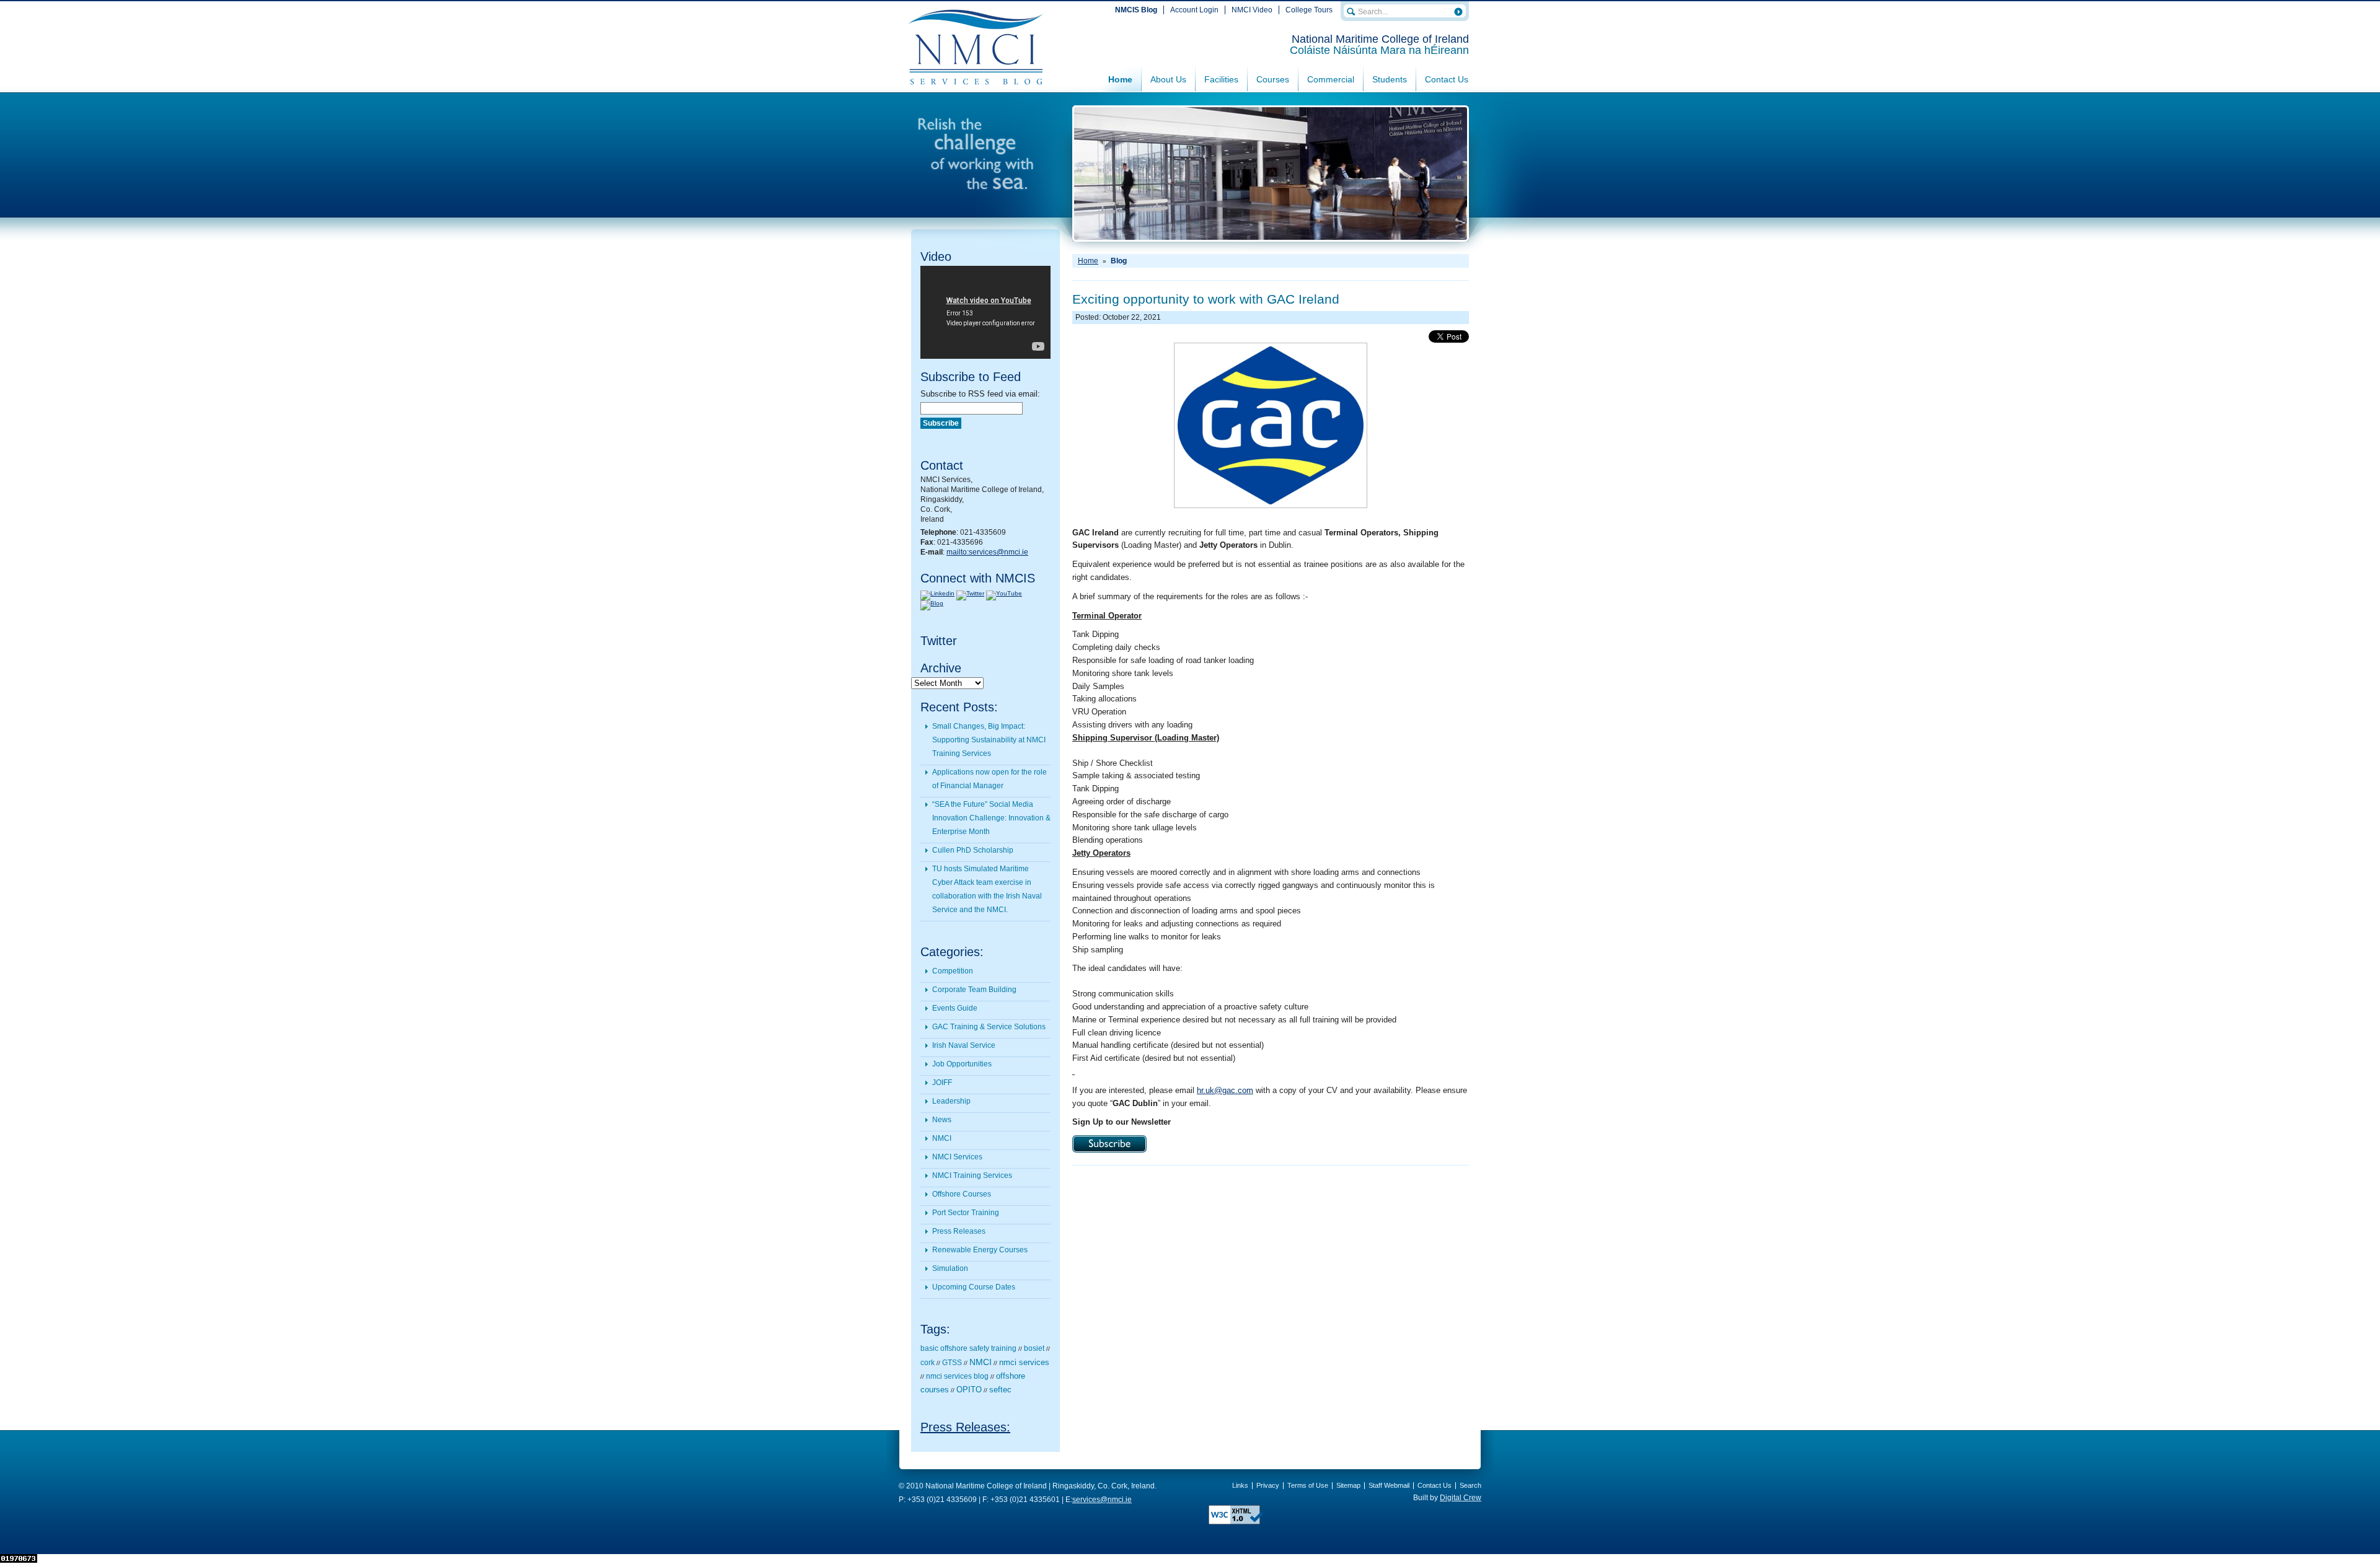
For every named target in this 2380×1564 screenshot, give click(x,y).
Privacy (1268, 1485)
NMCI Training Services (972, 1175)
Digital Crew (1461, 1498)
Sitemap (1348, 1485)
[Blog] (932, 603)
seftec (1000, 1390)
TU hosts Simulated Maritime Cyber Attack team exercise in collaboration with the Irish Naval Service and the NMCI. (987, 889)
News (942, 1120)
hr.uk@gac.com (1225, 1090)
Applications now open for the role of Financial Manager (989, 779)
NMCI (942, 1138)
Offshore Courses (962, 1194)
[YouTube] (1004, 593)
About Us (1168, 79)
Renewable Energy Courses (980, 1250)
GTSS (952, 1363)
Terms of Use (1308, 1485)
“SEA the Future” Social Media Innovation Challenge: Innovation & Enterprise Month (991, 818)
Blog (1119, 261)
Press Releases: (965, 1427)
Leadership (951, 1101)
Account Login (1194, 10)
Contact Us (1447, 79)
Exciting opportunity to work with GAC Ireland (1206, 299)
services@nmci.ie (1102, 1500)
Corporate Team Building (974, 990)
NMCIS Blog (1136, 10)
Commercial (1331, 79)
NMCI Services (957, 1157)
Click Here (1109, 1144)
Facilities (1221, 79)
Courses (1273, 79)
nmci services (1024, 1362)
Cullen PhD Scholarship (973, 850)
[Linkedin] (937, 593)
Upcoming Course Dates (974, 1287)
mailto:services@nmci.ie (987, 552)
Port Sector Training (966, 1213)
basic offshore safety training (968, 1348)
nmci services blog (957, 1376)
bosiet (1034, 1348)
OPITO (969, 1390)
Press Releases (959, 1231)
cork (928, 1363)
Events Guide (955, 1008)
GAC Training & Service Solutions (989, 1027)
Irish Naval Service (964, 1045)
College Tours (1309, 10)
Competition (953, 971)
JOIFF (942, 1083)
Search (1470, 1485)
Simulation (950, 1268)
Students (1390, 79)
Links (1240, 1485)
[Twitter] (970, 593)
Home (1120, 79)
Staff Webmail (1389, 1485)
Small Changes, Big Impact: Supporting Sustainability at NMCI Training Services (989, 740)
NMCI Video (1252, 10)
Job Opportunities (962, 1064)
